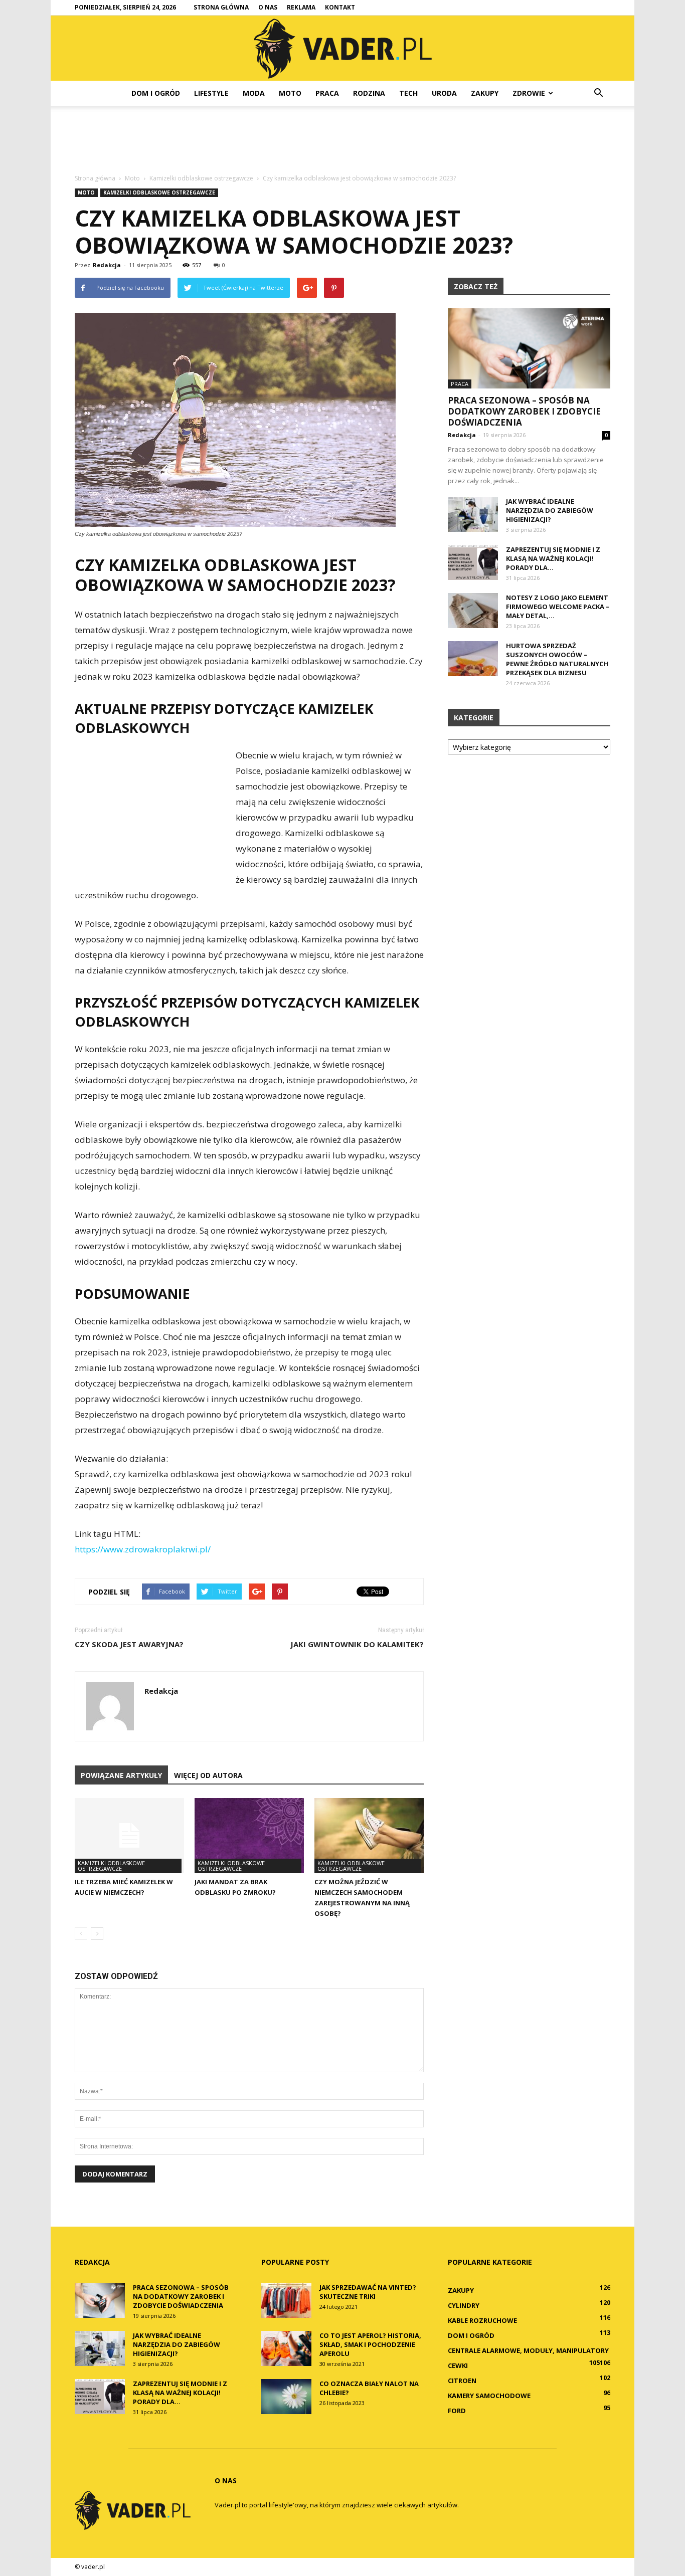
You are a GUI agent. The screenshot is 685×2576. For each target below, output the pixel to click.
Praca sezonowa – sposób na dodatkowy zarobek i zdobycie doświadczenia (524, 411)
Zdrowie (529, 93)
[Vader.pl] (342, 49)
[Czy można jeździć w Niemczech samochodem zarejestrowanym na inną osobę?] (369, 1836)
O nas (268, 7)
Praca (327, 93)
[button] (598, 93)
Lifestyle (211, 93)
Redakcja (107, 265)
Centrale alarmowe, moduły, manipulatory (528, 2350)
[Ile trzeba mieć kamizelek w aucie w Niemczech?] (129, 1836)
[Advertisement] (342, 140)
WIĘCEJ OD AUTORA (208, 1775)
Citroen (462, 2381)
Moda (254, 93)
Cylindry (464, 2305)
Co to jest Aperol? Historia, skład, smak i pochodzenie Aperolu (370, 2344)
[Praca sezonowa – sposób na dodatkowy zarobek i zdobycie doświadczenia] (529, 348)
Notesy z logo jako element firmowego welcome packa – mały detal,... (558, 607)
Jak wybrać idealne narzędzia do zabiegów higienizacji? (550, 510)
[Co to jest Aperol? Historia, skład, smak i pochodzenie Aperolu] (286, 2348)
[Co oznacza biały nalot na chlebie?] (286, 2397)
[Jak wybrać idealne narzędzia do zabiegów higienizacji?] (473, 514)
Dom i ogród (156, 93)
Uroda (444, 93)
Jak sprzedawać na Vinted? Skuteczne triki (368, 2292)
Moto (290, 93)
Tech (408, 93)
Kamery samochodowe (489, 2396)
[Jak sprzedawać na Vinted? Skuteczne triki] (286, 2300)
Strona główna (221, 7)
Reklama (301, 7)
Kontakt (340, 7)
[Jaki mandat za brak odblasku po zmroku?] (249, 1836)
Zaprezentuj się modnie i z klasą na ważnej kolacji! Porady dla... (553, 558)
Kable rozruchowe (482, 2320)
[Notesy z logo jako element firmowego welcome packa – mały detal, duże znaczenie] (473, 611)
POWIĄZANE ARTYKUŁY (121, 1775)
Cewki (458, 2365)
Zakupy (485, 93)
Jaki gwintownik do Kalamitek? (357, 1644)
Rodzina (369, 93)
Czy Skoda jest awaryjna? (129, 1644)
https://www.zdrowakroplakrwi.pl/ (143, 1549)
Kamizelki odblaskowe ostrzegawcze (159, 192)
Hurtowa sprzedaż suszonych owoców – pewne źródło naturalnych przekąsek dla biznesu (557, 659)
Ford (457, 2411)
